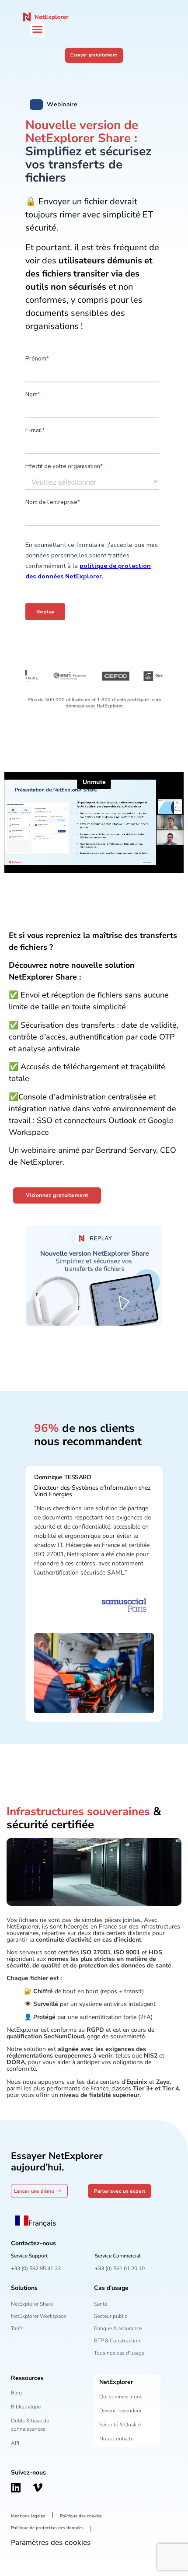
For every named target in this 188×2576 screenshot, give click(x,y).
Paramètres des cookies (51, 2542)
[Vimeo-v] (38, 2488)
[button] (36, 105)
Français (42, 2223)
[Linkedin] (16, 2488)
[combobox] (36, 2222)
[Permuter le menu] (37, 29)
